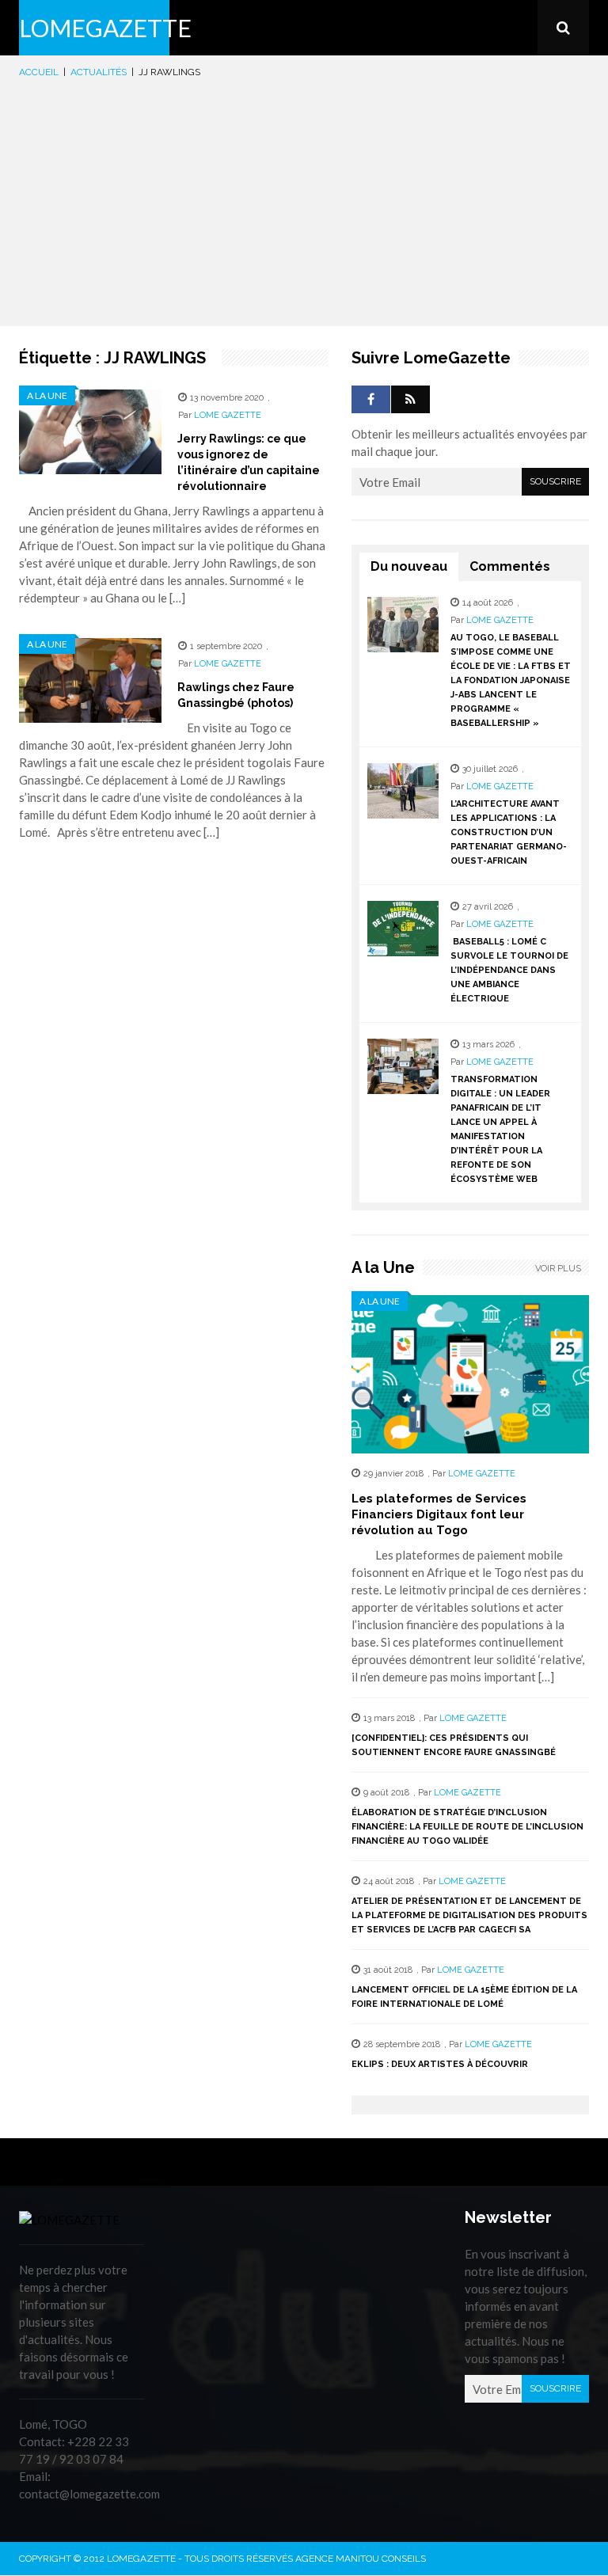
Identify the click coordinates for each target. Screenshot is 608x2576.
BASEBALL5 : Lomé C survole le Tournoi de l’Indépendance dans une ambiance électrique (509, 970)
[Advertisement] (304, 199)
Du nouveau (409, 566)
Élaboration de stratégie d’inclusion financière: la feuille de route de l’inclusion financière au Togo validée (467, 1827)
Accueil (39, 72)
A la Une (47, 395)
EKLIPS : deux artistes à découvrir (440, 2064)
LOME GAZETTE (228, 415)
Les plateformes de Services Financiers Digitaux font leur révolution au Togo (439, 1514)
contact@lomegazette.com (89, 2494)
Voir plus (558, 1269)
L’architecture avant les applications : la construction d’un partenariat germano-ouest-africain (509, 832)
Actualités (99, 72)
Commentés (510, 566)
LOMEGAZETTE (105, 28)
